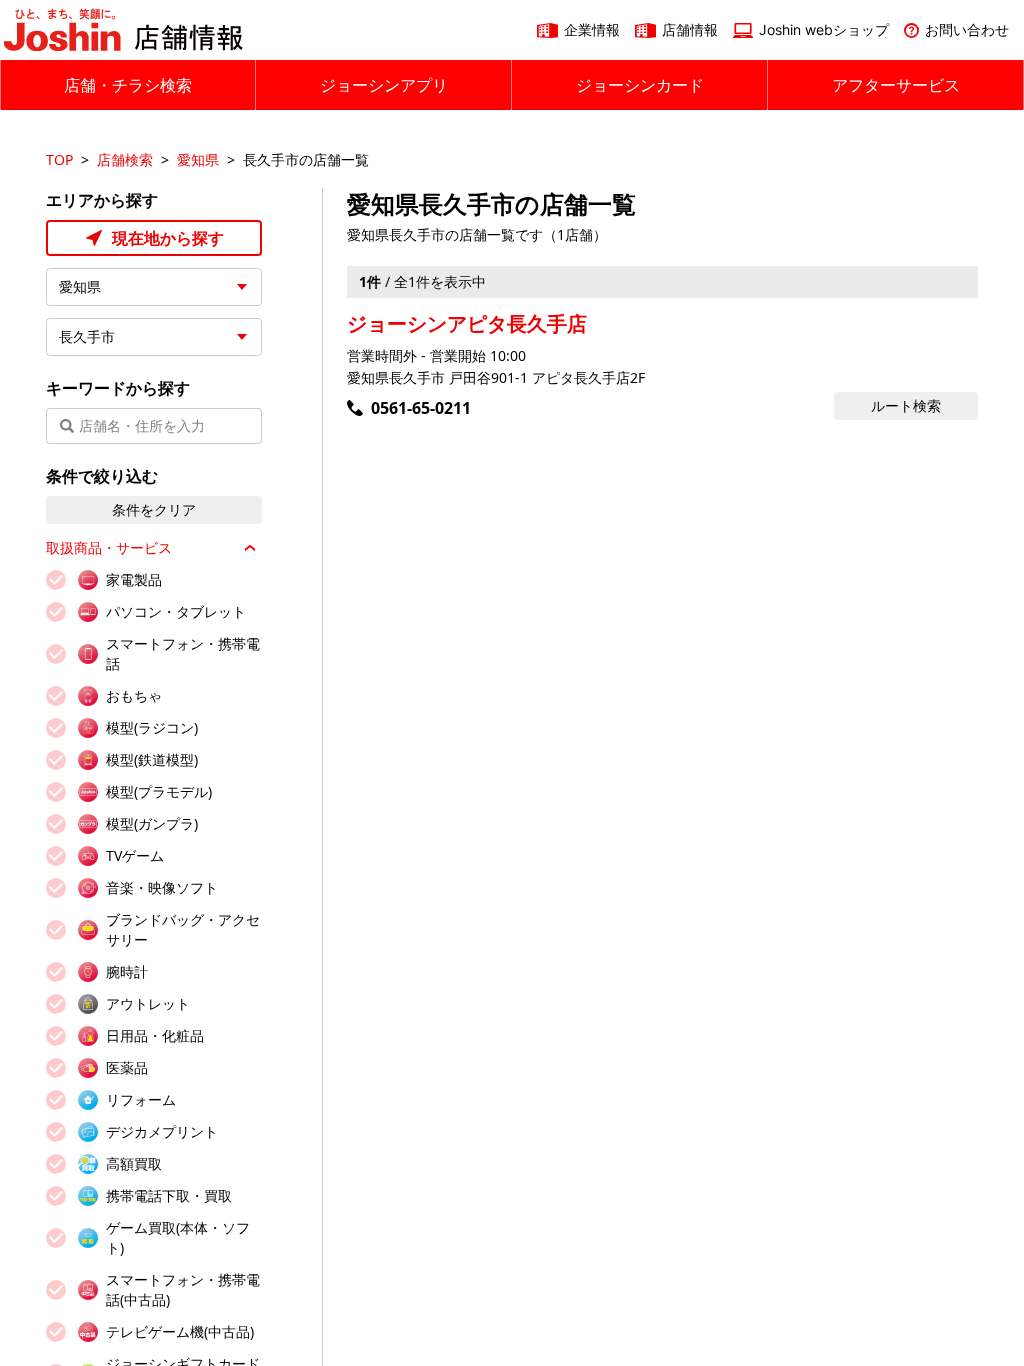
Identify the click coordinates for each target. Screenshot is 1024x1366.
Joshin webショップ (824, 29)
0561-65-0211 (421, 408)
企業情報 (592, 29)
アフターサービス (896, 85)
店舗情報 (690, 29)
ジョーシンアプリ (384, 85)
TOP (59, 159)
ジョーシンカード (640, 85)
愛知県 (198, 159)
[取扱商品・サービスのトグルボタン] (250, 548)
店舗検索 (125, 159)
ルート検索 (906, 405)
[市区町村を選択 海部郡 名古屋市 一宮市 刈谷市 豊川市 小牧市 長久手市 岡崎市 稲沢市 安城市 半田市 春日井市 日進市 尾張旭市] (154, 337)
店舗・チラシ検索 (128, 85)
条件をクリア (154, 509)
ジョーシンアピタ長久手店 (467, 323)
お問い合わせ (967, 29)
